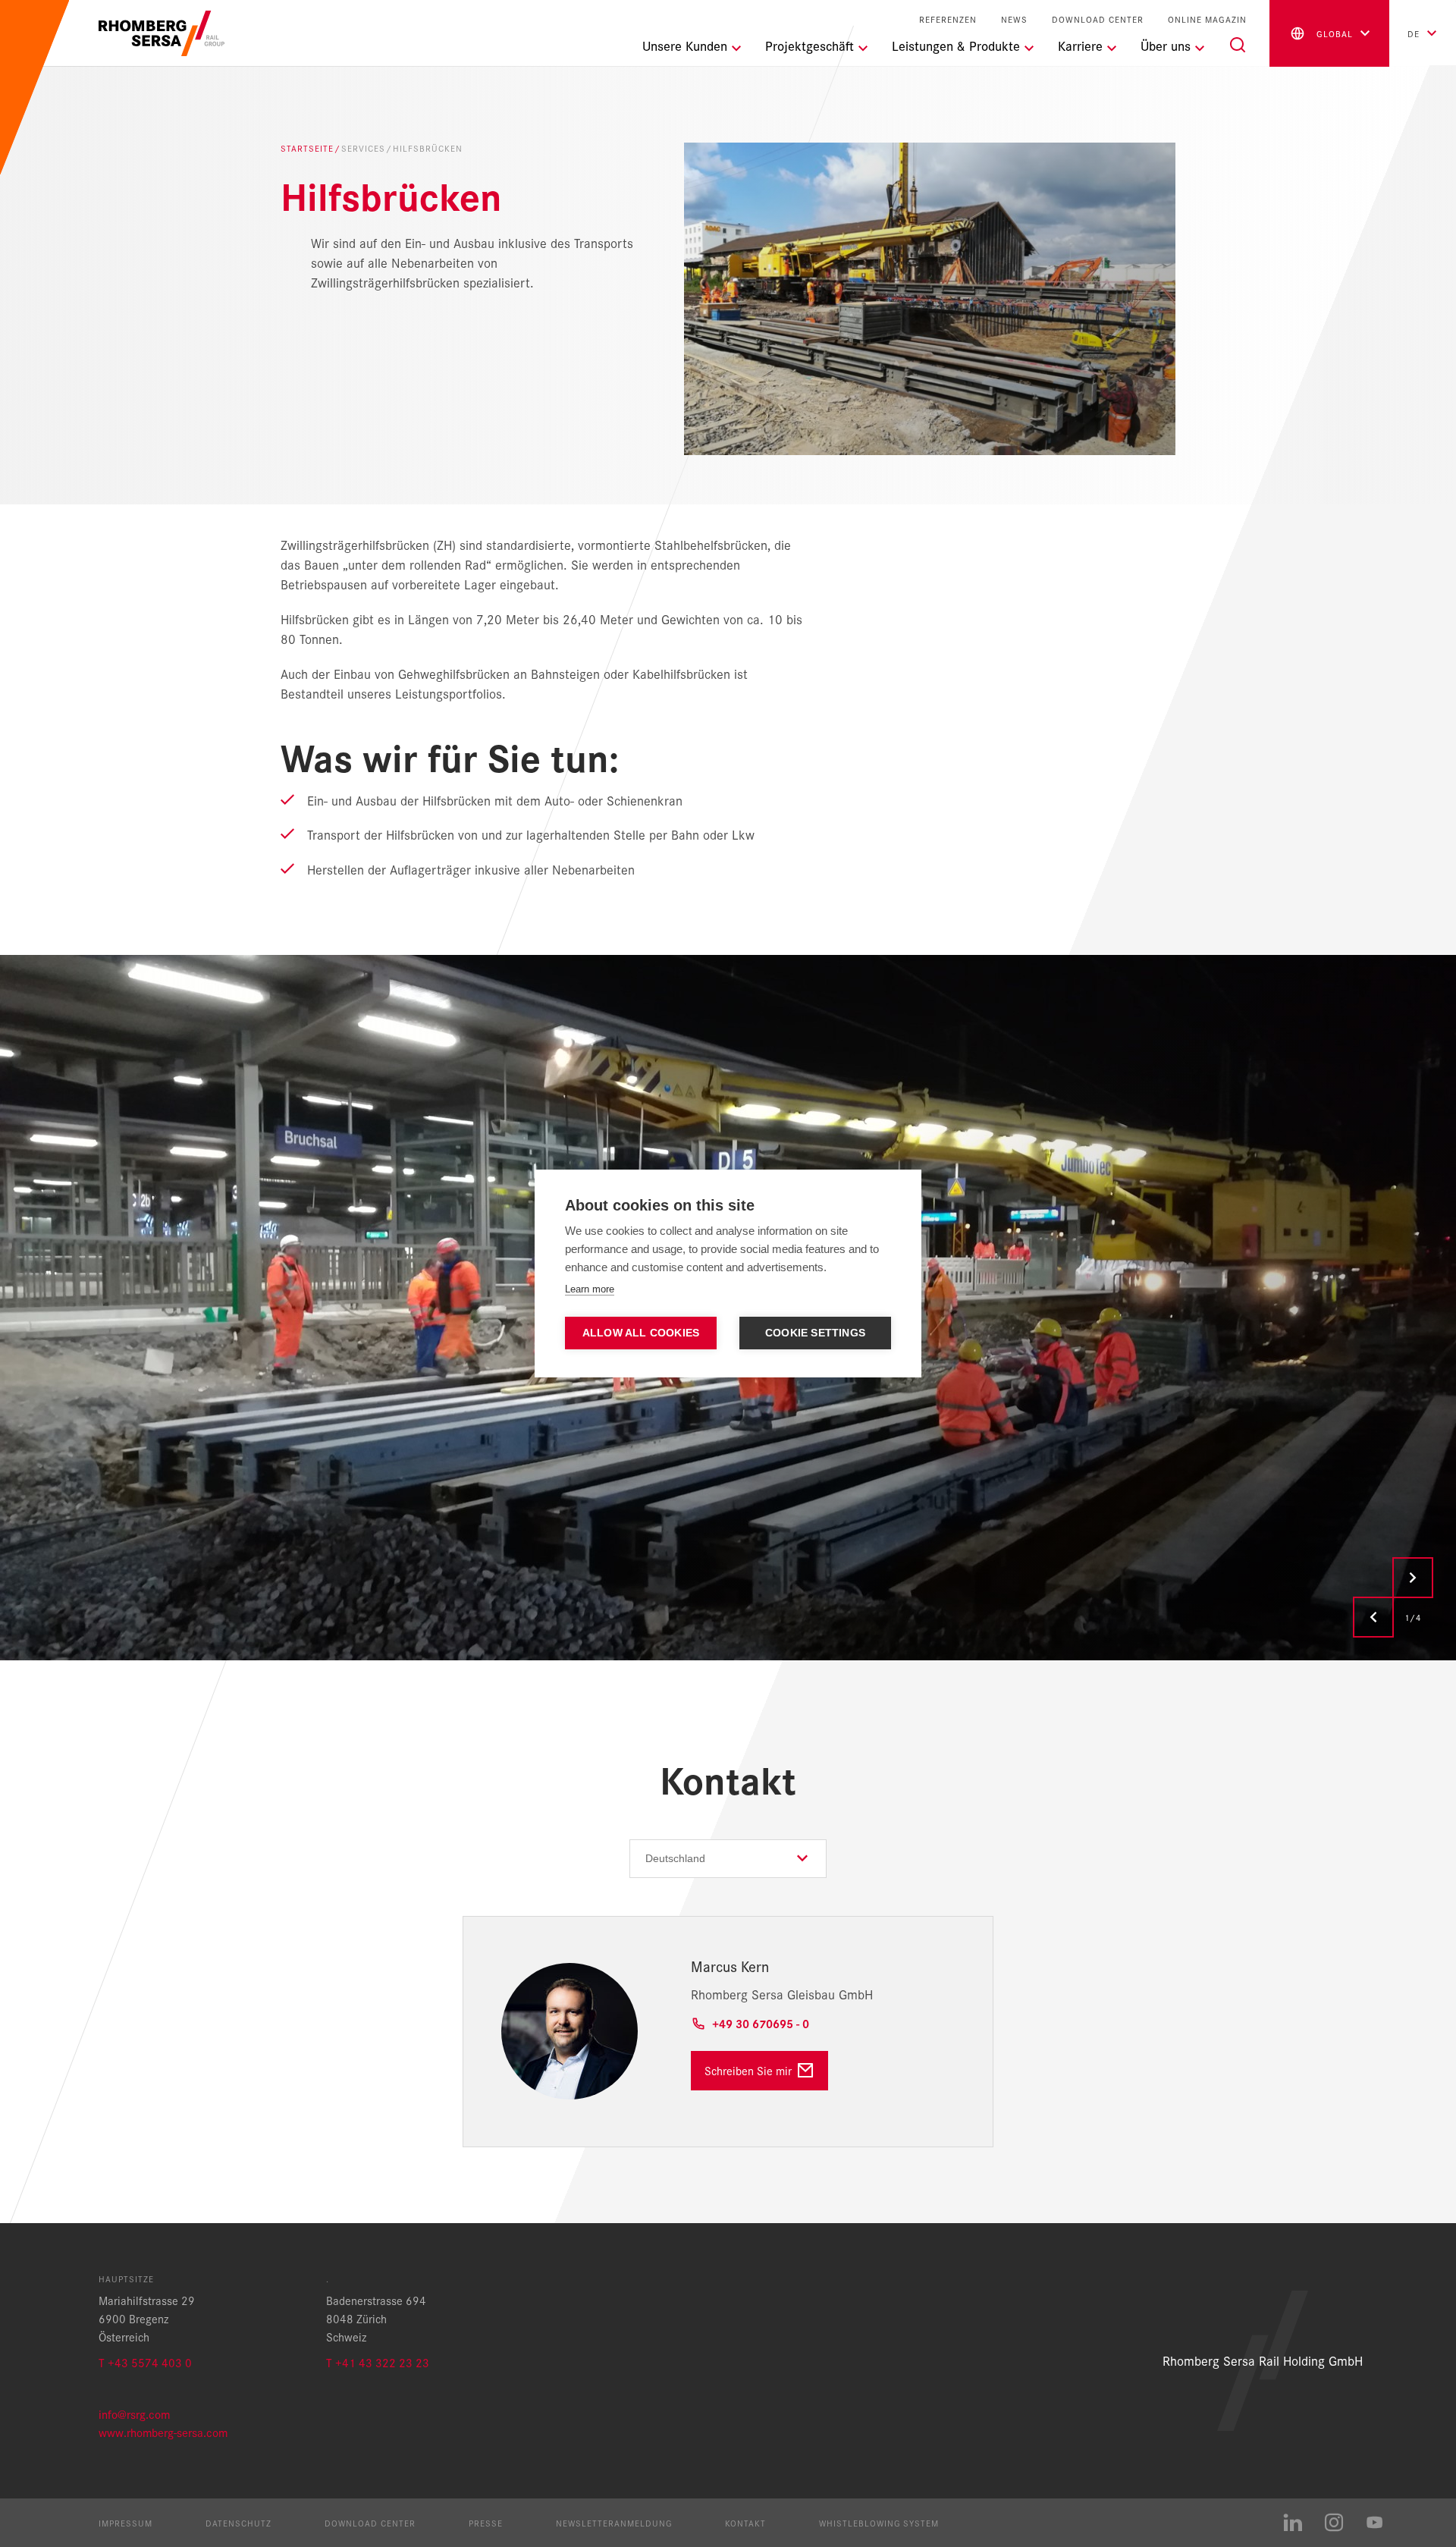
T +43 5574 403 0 (145, 2362)
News (1014, 19)
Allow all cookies (641, 1333)
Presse (486, 2523)
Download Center (1098, 19)
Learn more (590, 1289)
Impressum (126, 2523)
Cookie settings (815, 1333)
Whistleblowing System (879, 2523)
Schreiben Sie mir (748, 2070)
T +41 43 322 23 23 (378, 2362)
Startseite (307, 148)
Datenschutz (238, 2523)
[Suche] (1238, 45)
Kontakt (745, 2523)
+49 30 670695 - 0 (761, 2023)
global (1335, 33)
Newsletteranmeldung (614, 2523)
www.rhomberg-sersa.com (163, 2432)
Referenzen (948, 19)
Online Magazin (1207, 19)
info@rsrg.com (134, 2414)
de (1414, 33)
